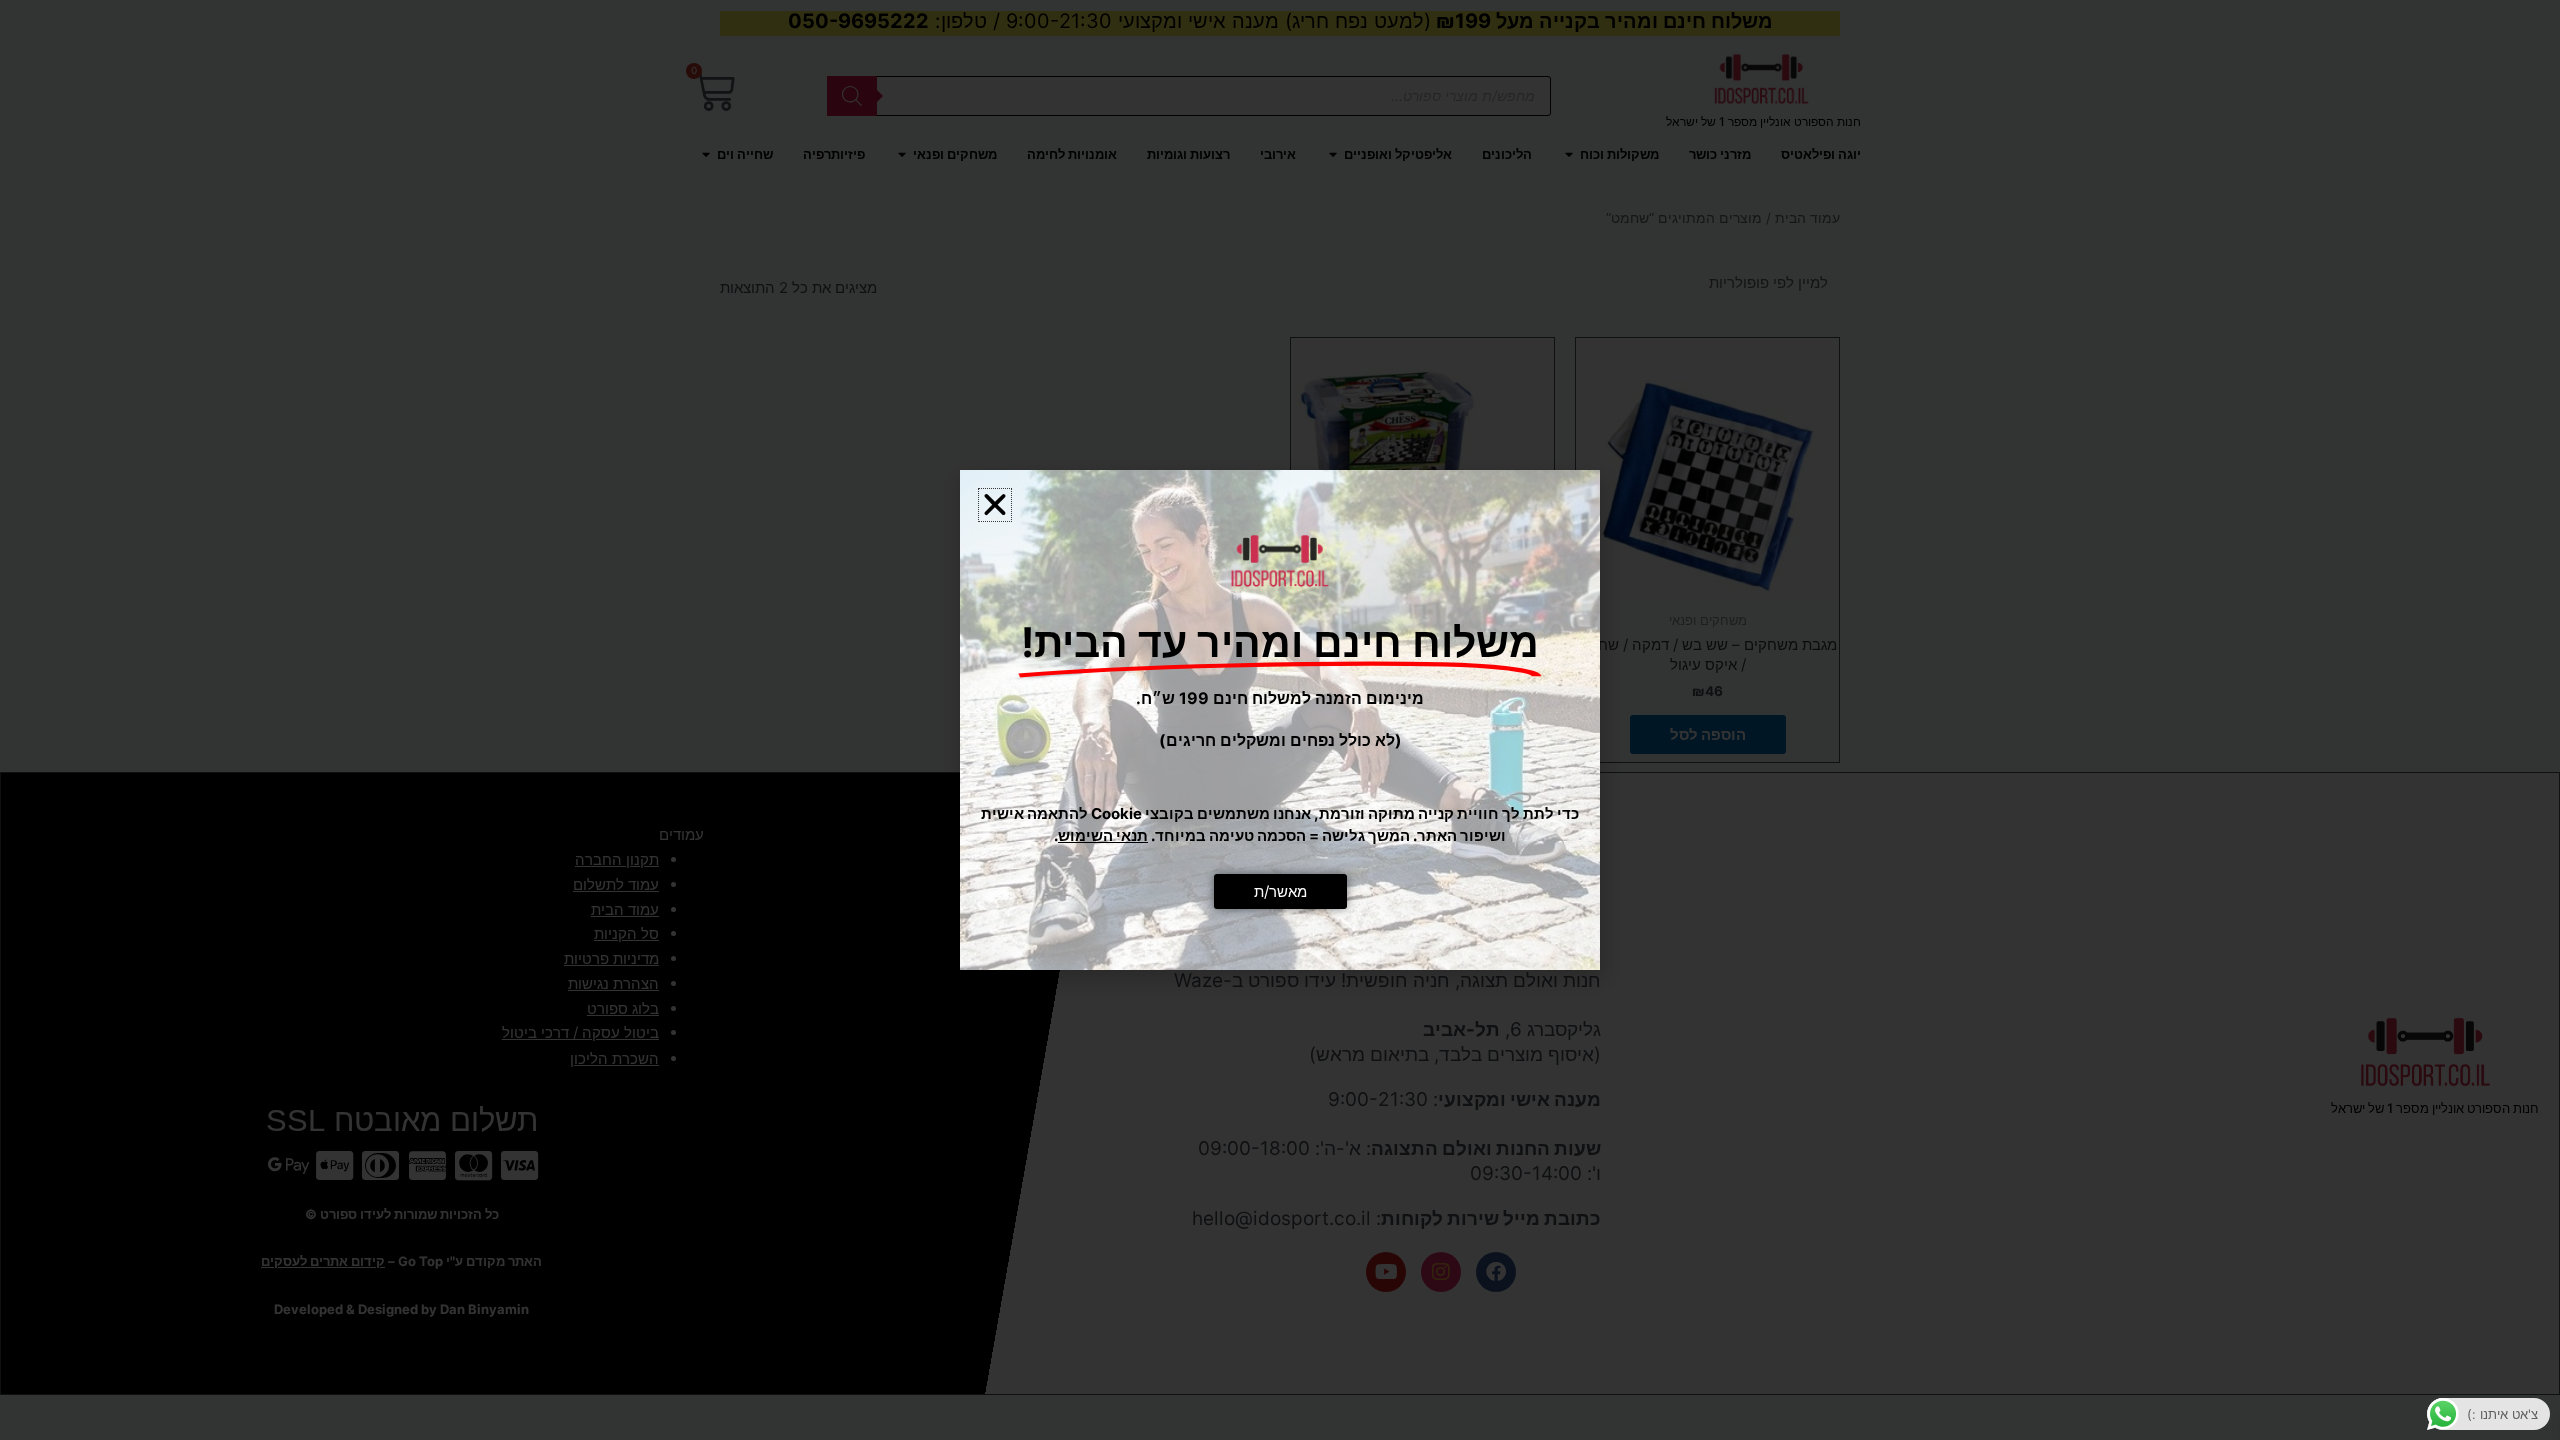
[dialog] (1280, 720)
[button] (995, 505)
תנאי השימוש (1103, 835)
